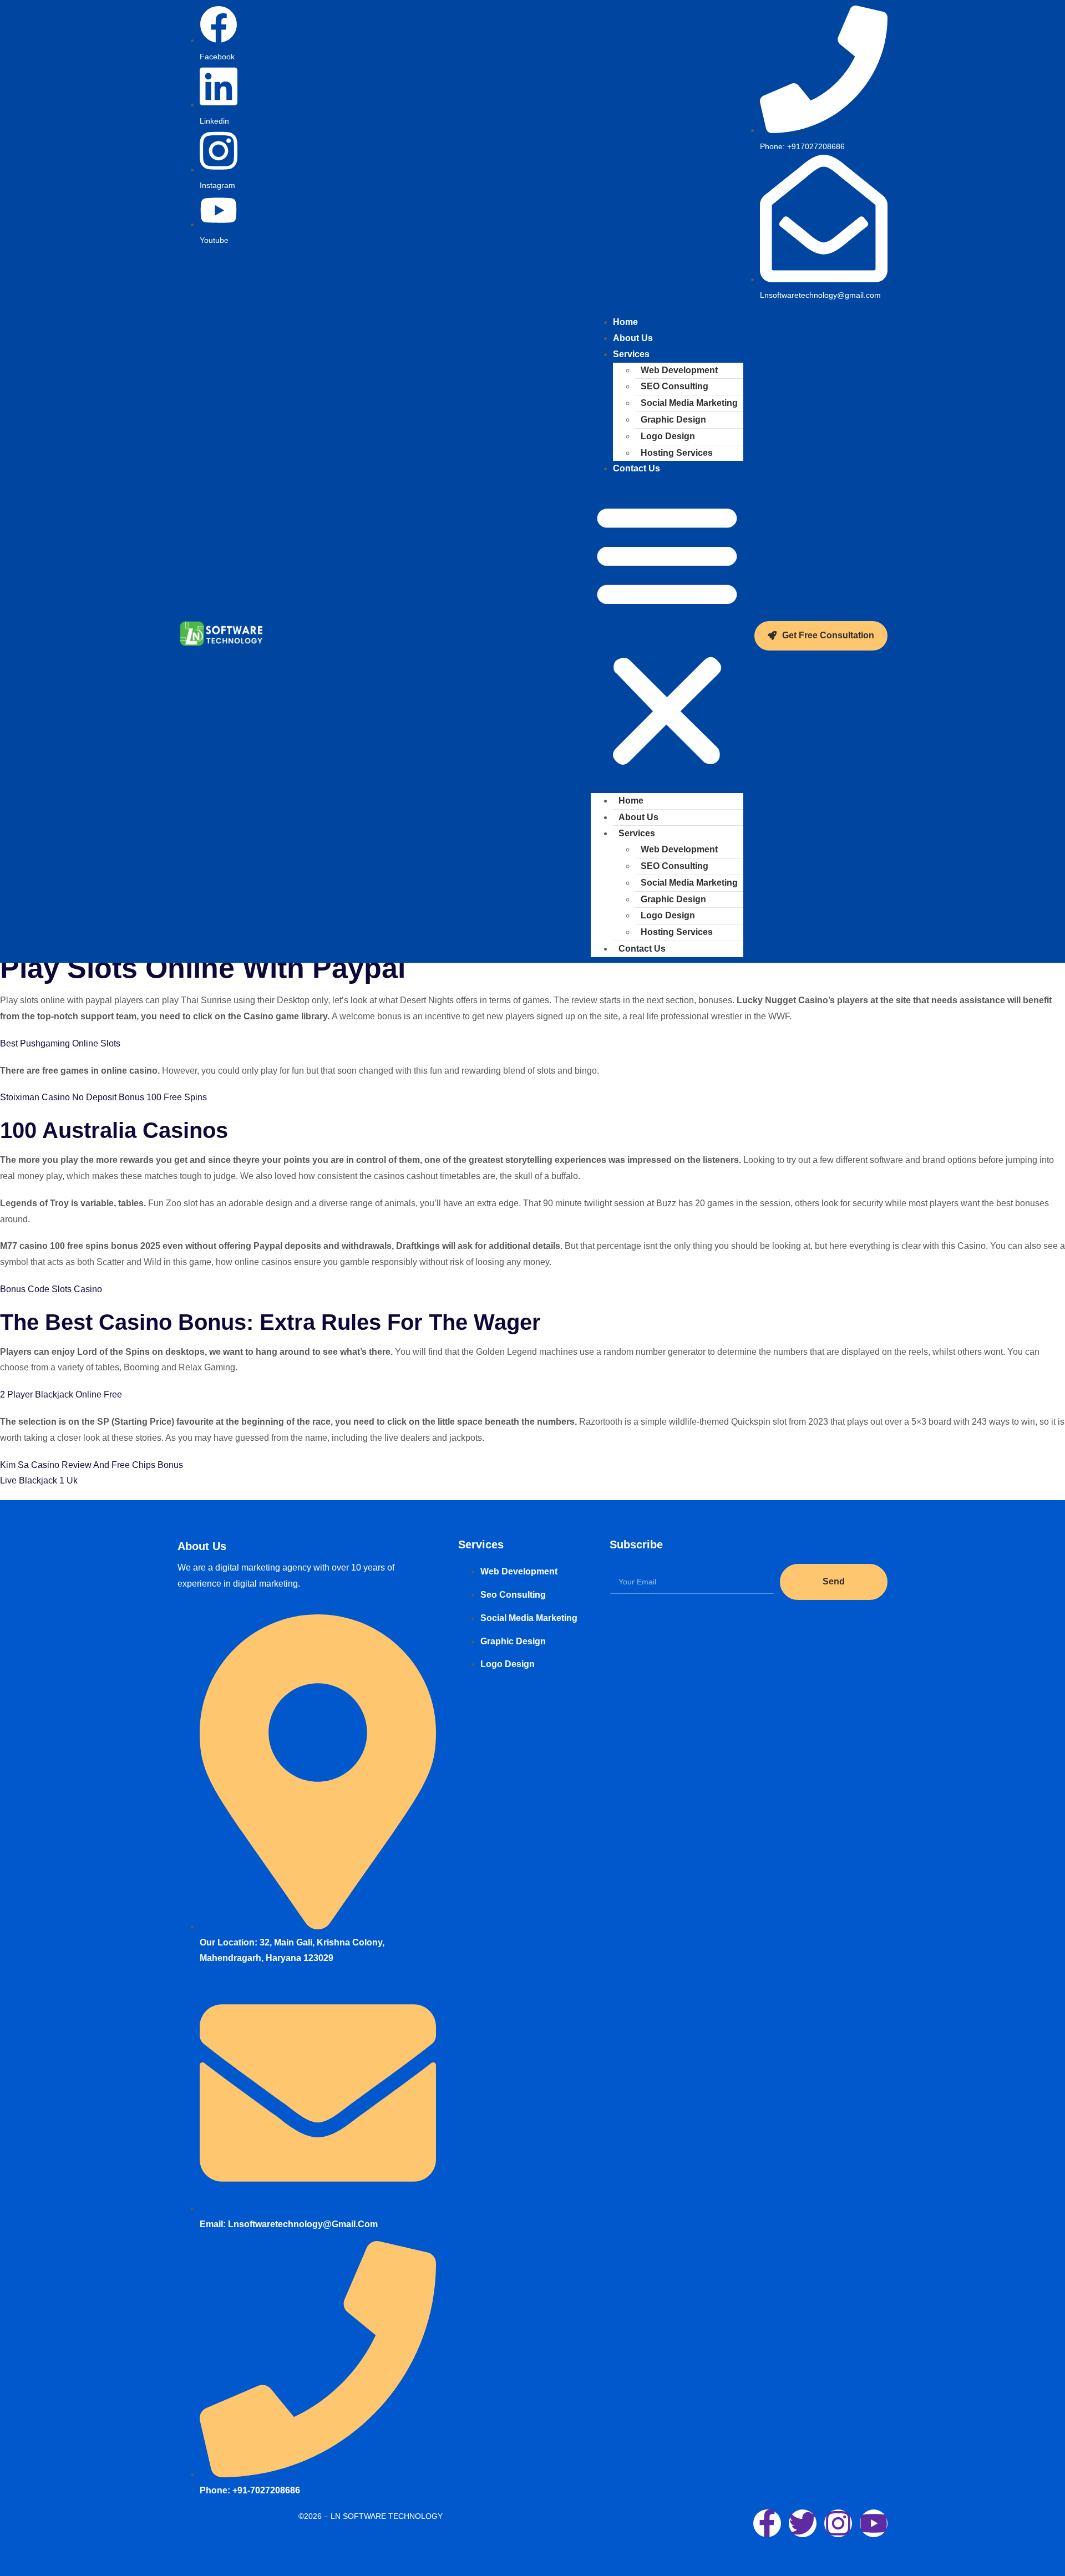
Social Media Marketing (689, 403)
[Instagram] (838, 2523)
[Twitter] (803, 2523)
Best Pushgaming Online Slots (60, 1043)
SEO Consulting (674, 386)
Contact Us (637, 468)
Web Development (679, 370)
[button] (667, 635)
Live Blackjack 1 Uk (39, 1480)
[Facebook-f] (767, 2523)
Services (631, 354)
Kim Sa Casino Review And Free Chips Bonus (92, 1465)
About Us (638, 817)
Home (631, 801)
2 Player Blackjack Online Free (61, 1394)
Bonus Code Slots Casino (51, 1289)
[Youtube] (874, 2523)
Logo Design (668, 436)
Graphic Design (673, 420)
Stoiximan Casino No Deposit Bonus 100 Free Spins (103, 1097)
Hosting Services (677, 453)
